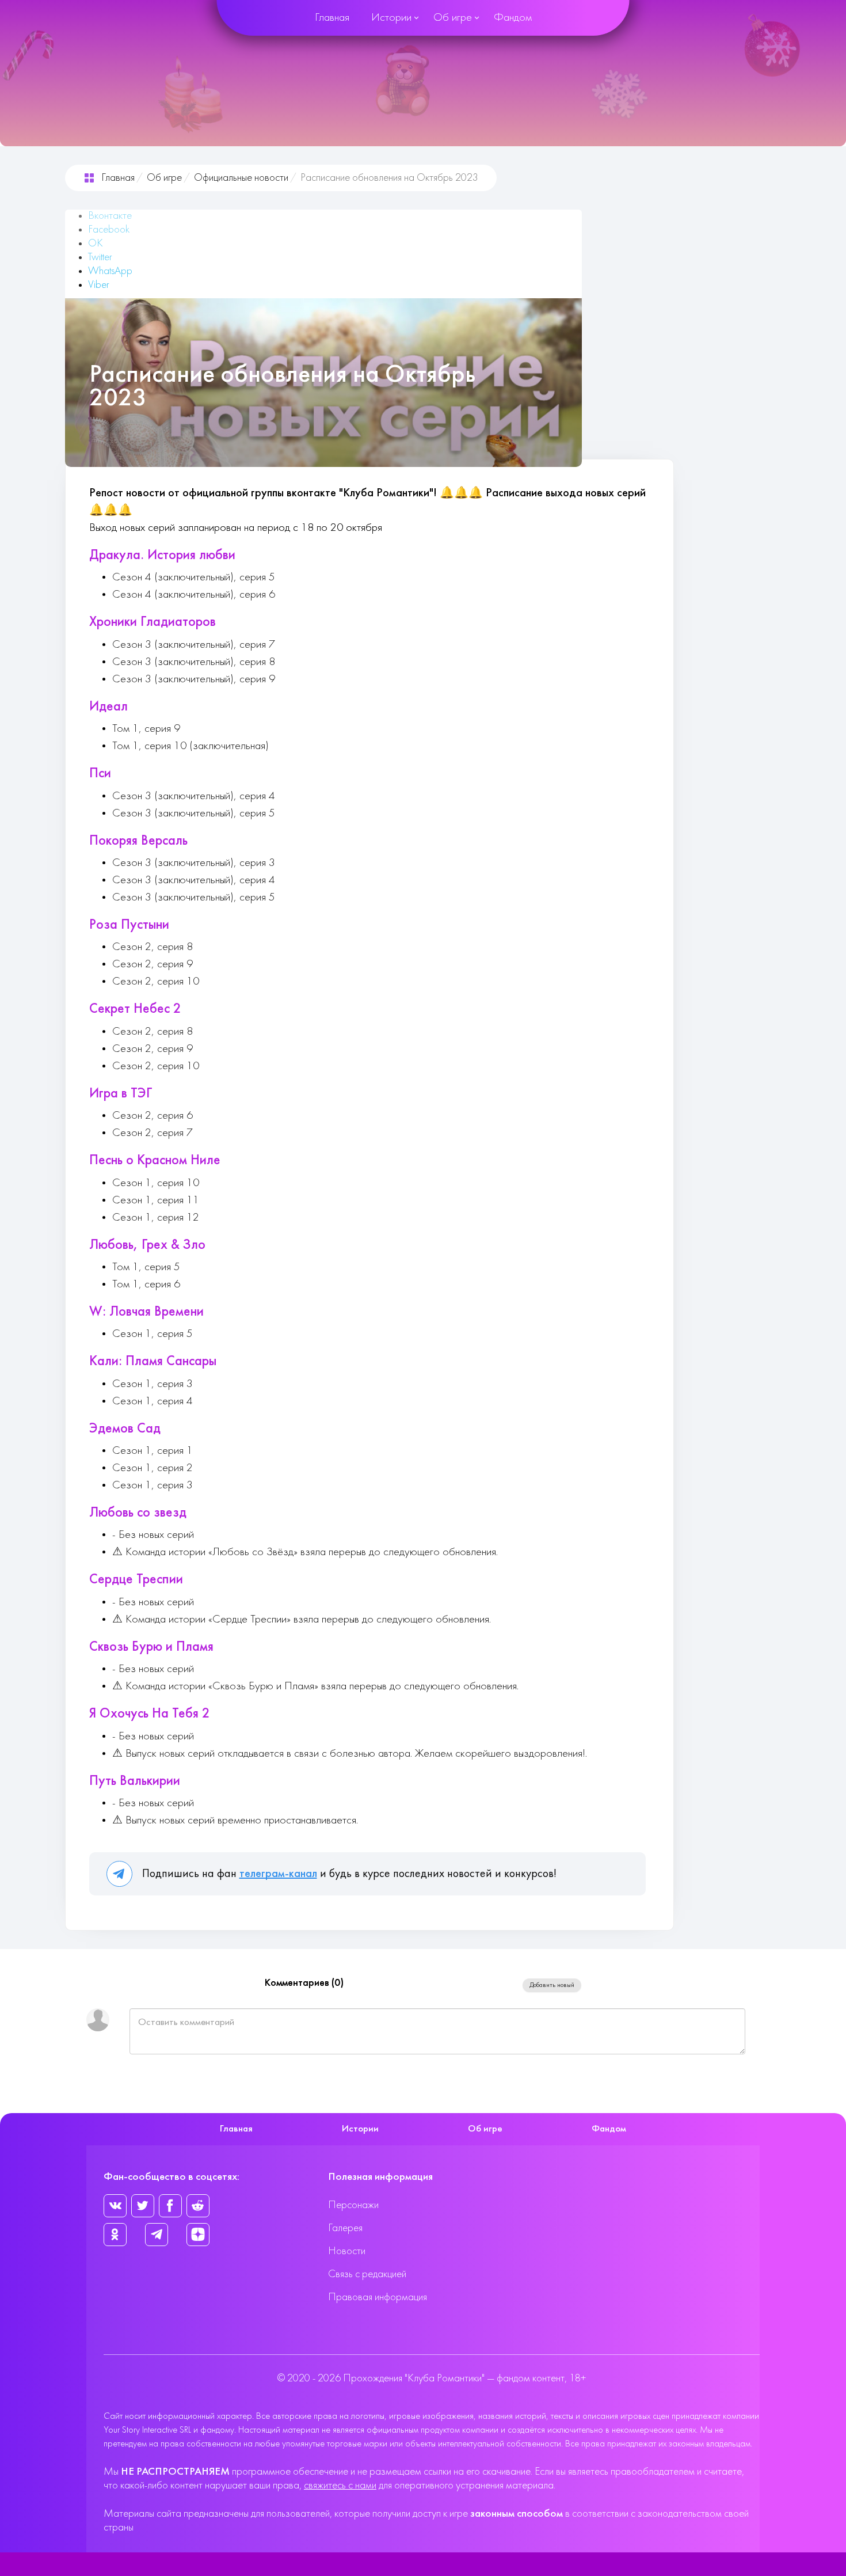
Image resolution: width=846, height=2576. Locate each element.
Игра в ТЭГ (121, 1094)
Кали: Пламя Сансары (153, 1362)
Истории (391, 18)
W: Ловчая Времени (146, 1312)
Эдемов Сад (125, 1429)
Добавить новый (552, 1985)
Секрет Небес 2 (135, 1009)
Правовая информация (378, 2298)
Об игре (453, 18)
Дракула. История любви (162, 556)
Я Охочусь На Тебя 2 (150, 1714)
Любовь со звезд (138, 1513)
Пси (100, 774)
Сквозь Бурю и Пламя (151, 1647)
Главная (332, 18)
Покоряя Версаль (138, 841)
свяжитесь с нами (340, 2486)
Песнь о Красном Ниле (155, 1161)
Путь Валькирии (135, 1781)
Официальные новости (241, 178)
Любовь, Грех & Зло (147, 1245)
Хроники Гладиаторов (153, 622)
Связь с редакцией (367, 2275)
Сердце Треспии (136, 1580)
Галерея (345, 2229)
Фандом (513, 18)
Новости (347, 2252)
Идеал (108, 707)
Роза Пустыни (129, 925)
